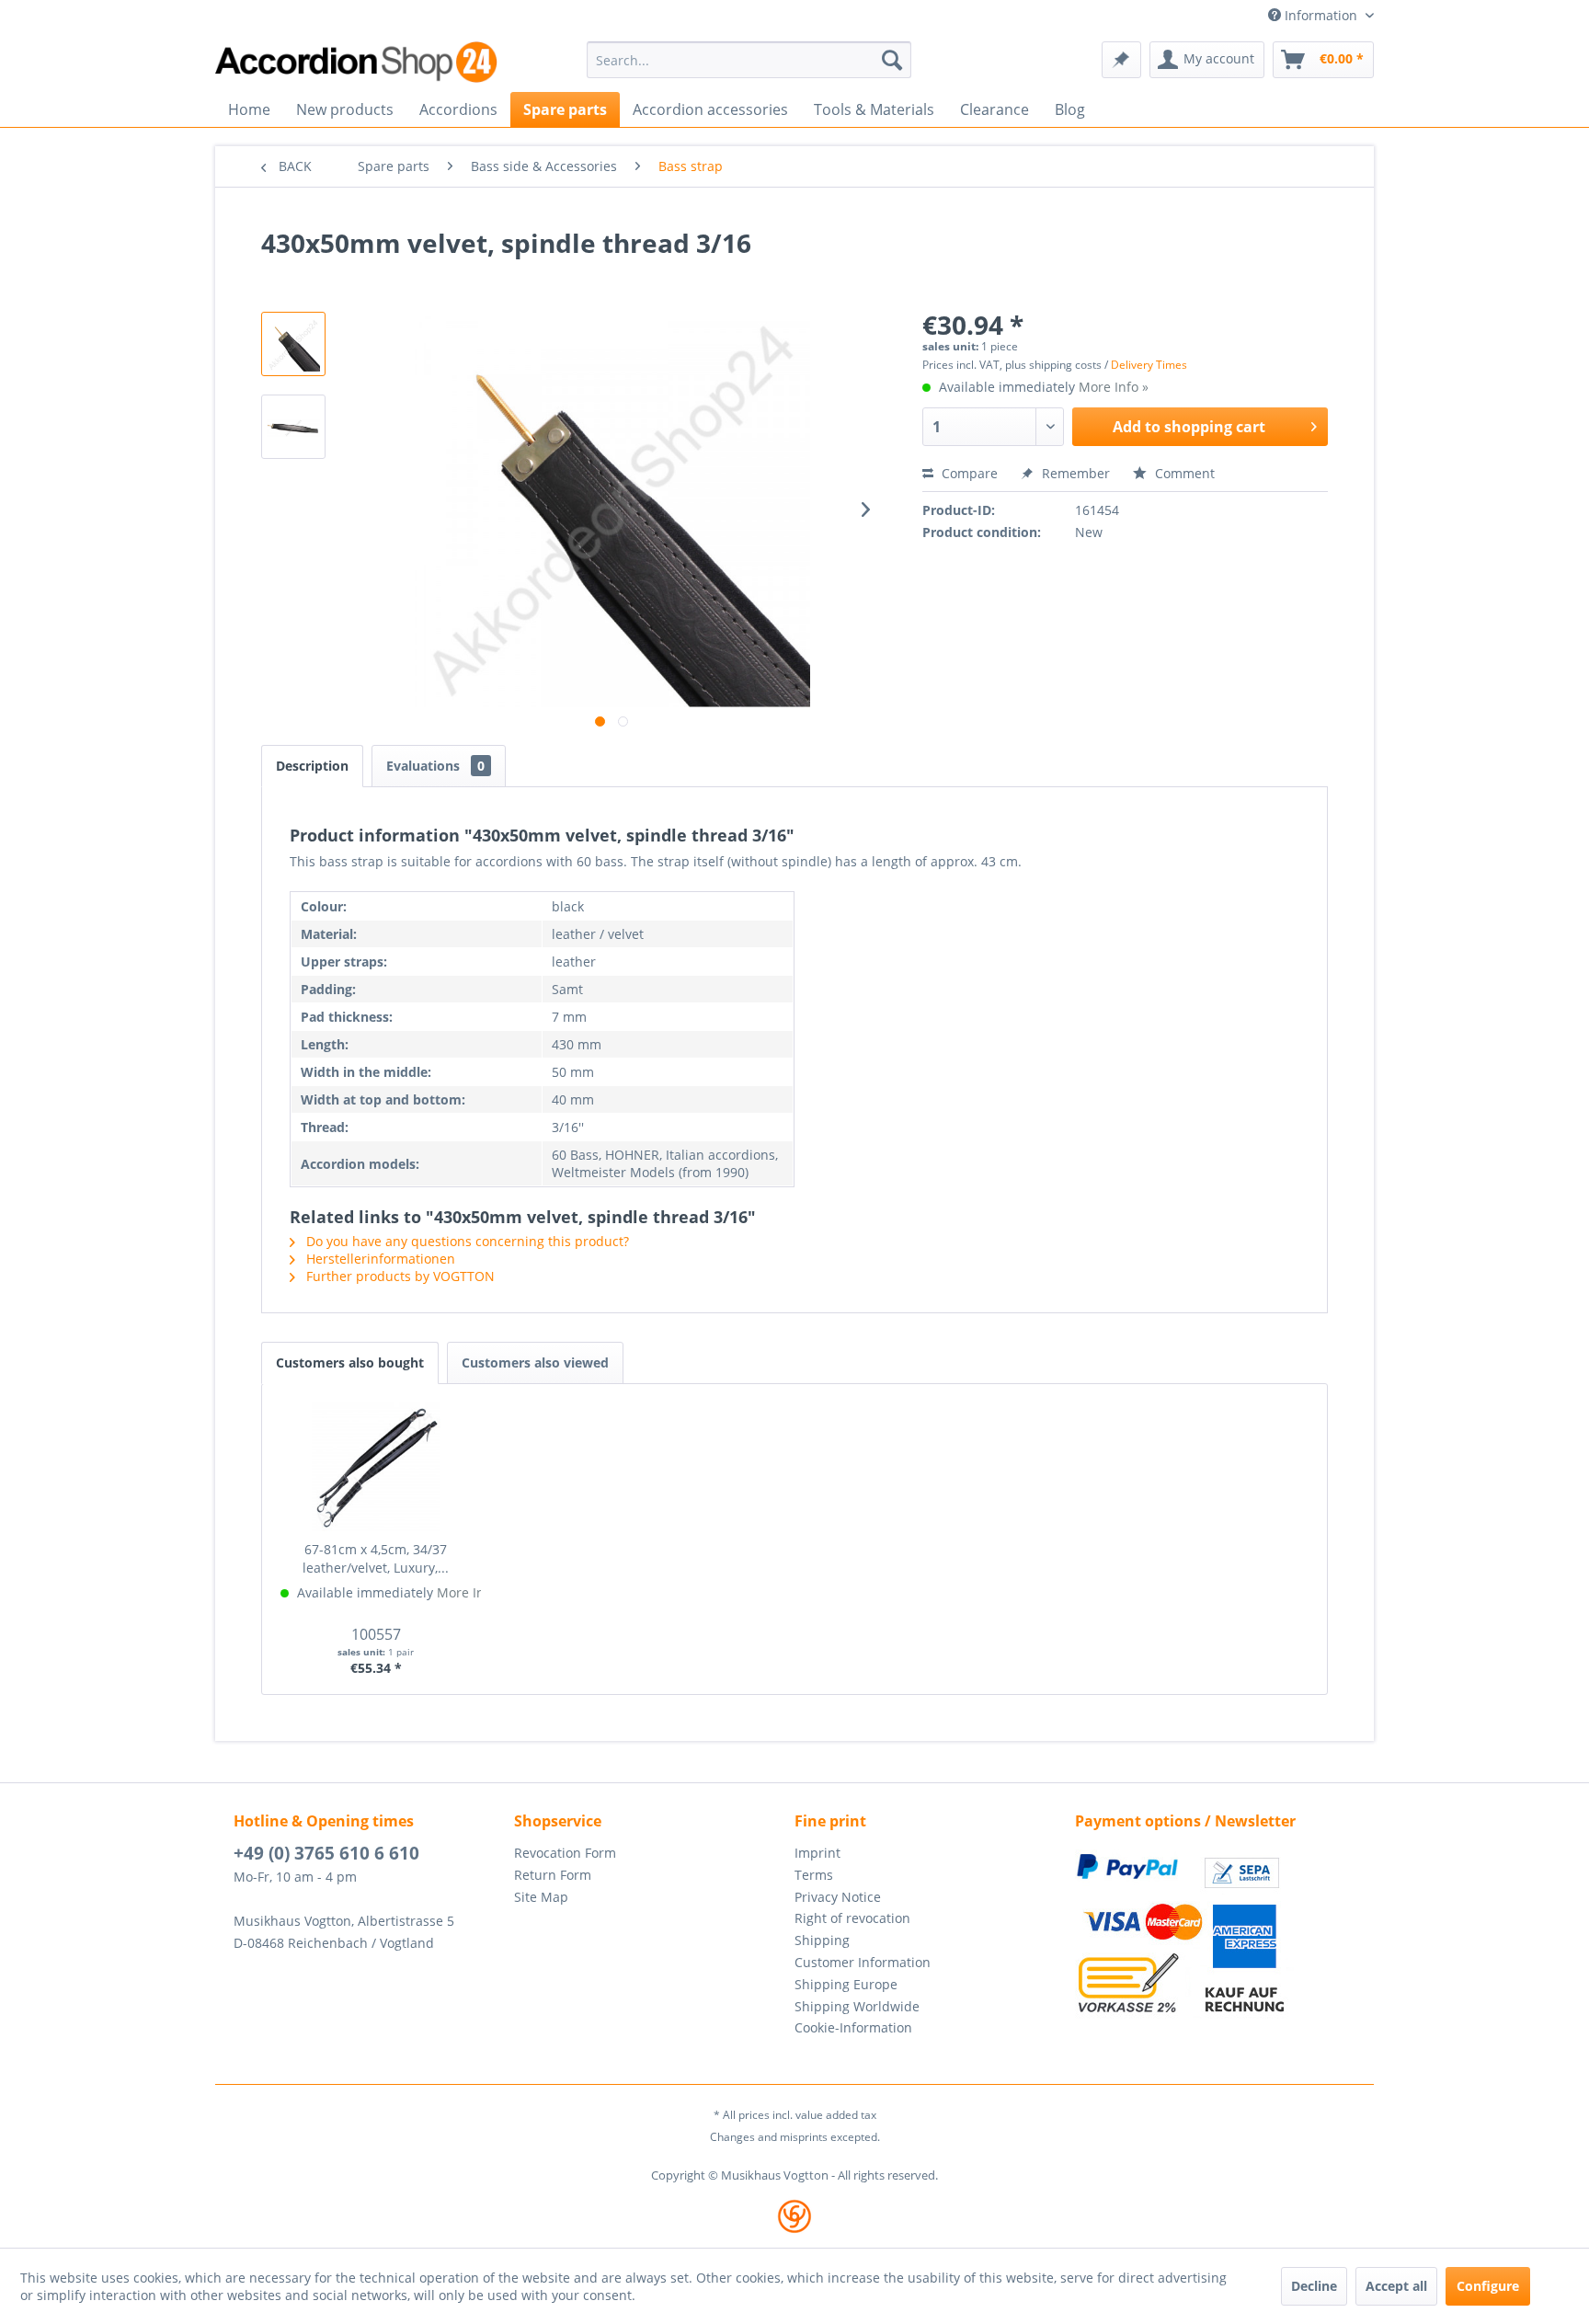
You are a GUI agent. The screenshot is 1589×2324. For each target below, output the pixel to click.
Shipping (822, 1940)
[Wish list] (1121, 60)
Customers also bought (350, 1362)
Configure (1488, 2286)
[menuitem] (749, 60)
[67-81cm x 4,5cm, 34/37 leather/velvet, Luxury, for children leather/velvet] (376, 1467)
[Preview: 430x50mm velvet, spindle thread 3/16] (293, 344)
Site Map (541, 1897)
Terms (814, 1875)
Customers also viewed (535, 1362)
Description (312, 766)
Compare (968, 473)
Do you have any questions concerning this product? (466, 1241)
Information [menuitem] (1321, 15)
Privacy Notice (838, 1897)
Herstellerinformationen (379, 1259)
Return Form (553, 1875)
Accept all (1396, 2286)
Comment (1183, 473)
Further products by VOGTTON (399, 1276)
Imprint (817, 1853)
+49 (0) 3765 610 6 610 (326, 1853)
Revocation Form (565, 1853)
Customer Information (863, 1962)
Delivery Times (1149, 365)
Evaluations (435, 766)
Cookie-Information (853, 2027)
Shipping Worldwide (857, 2006)
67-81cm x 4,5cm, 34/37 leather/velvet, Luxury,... (376, 1558)
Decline (1314, 2286)
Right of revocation (852, 1918)
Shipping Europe (846, 1984)
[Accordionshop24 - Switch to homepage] (358, 62)
